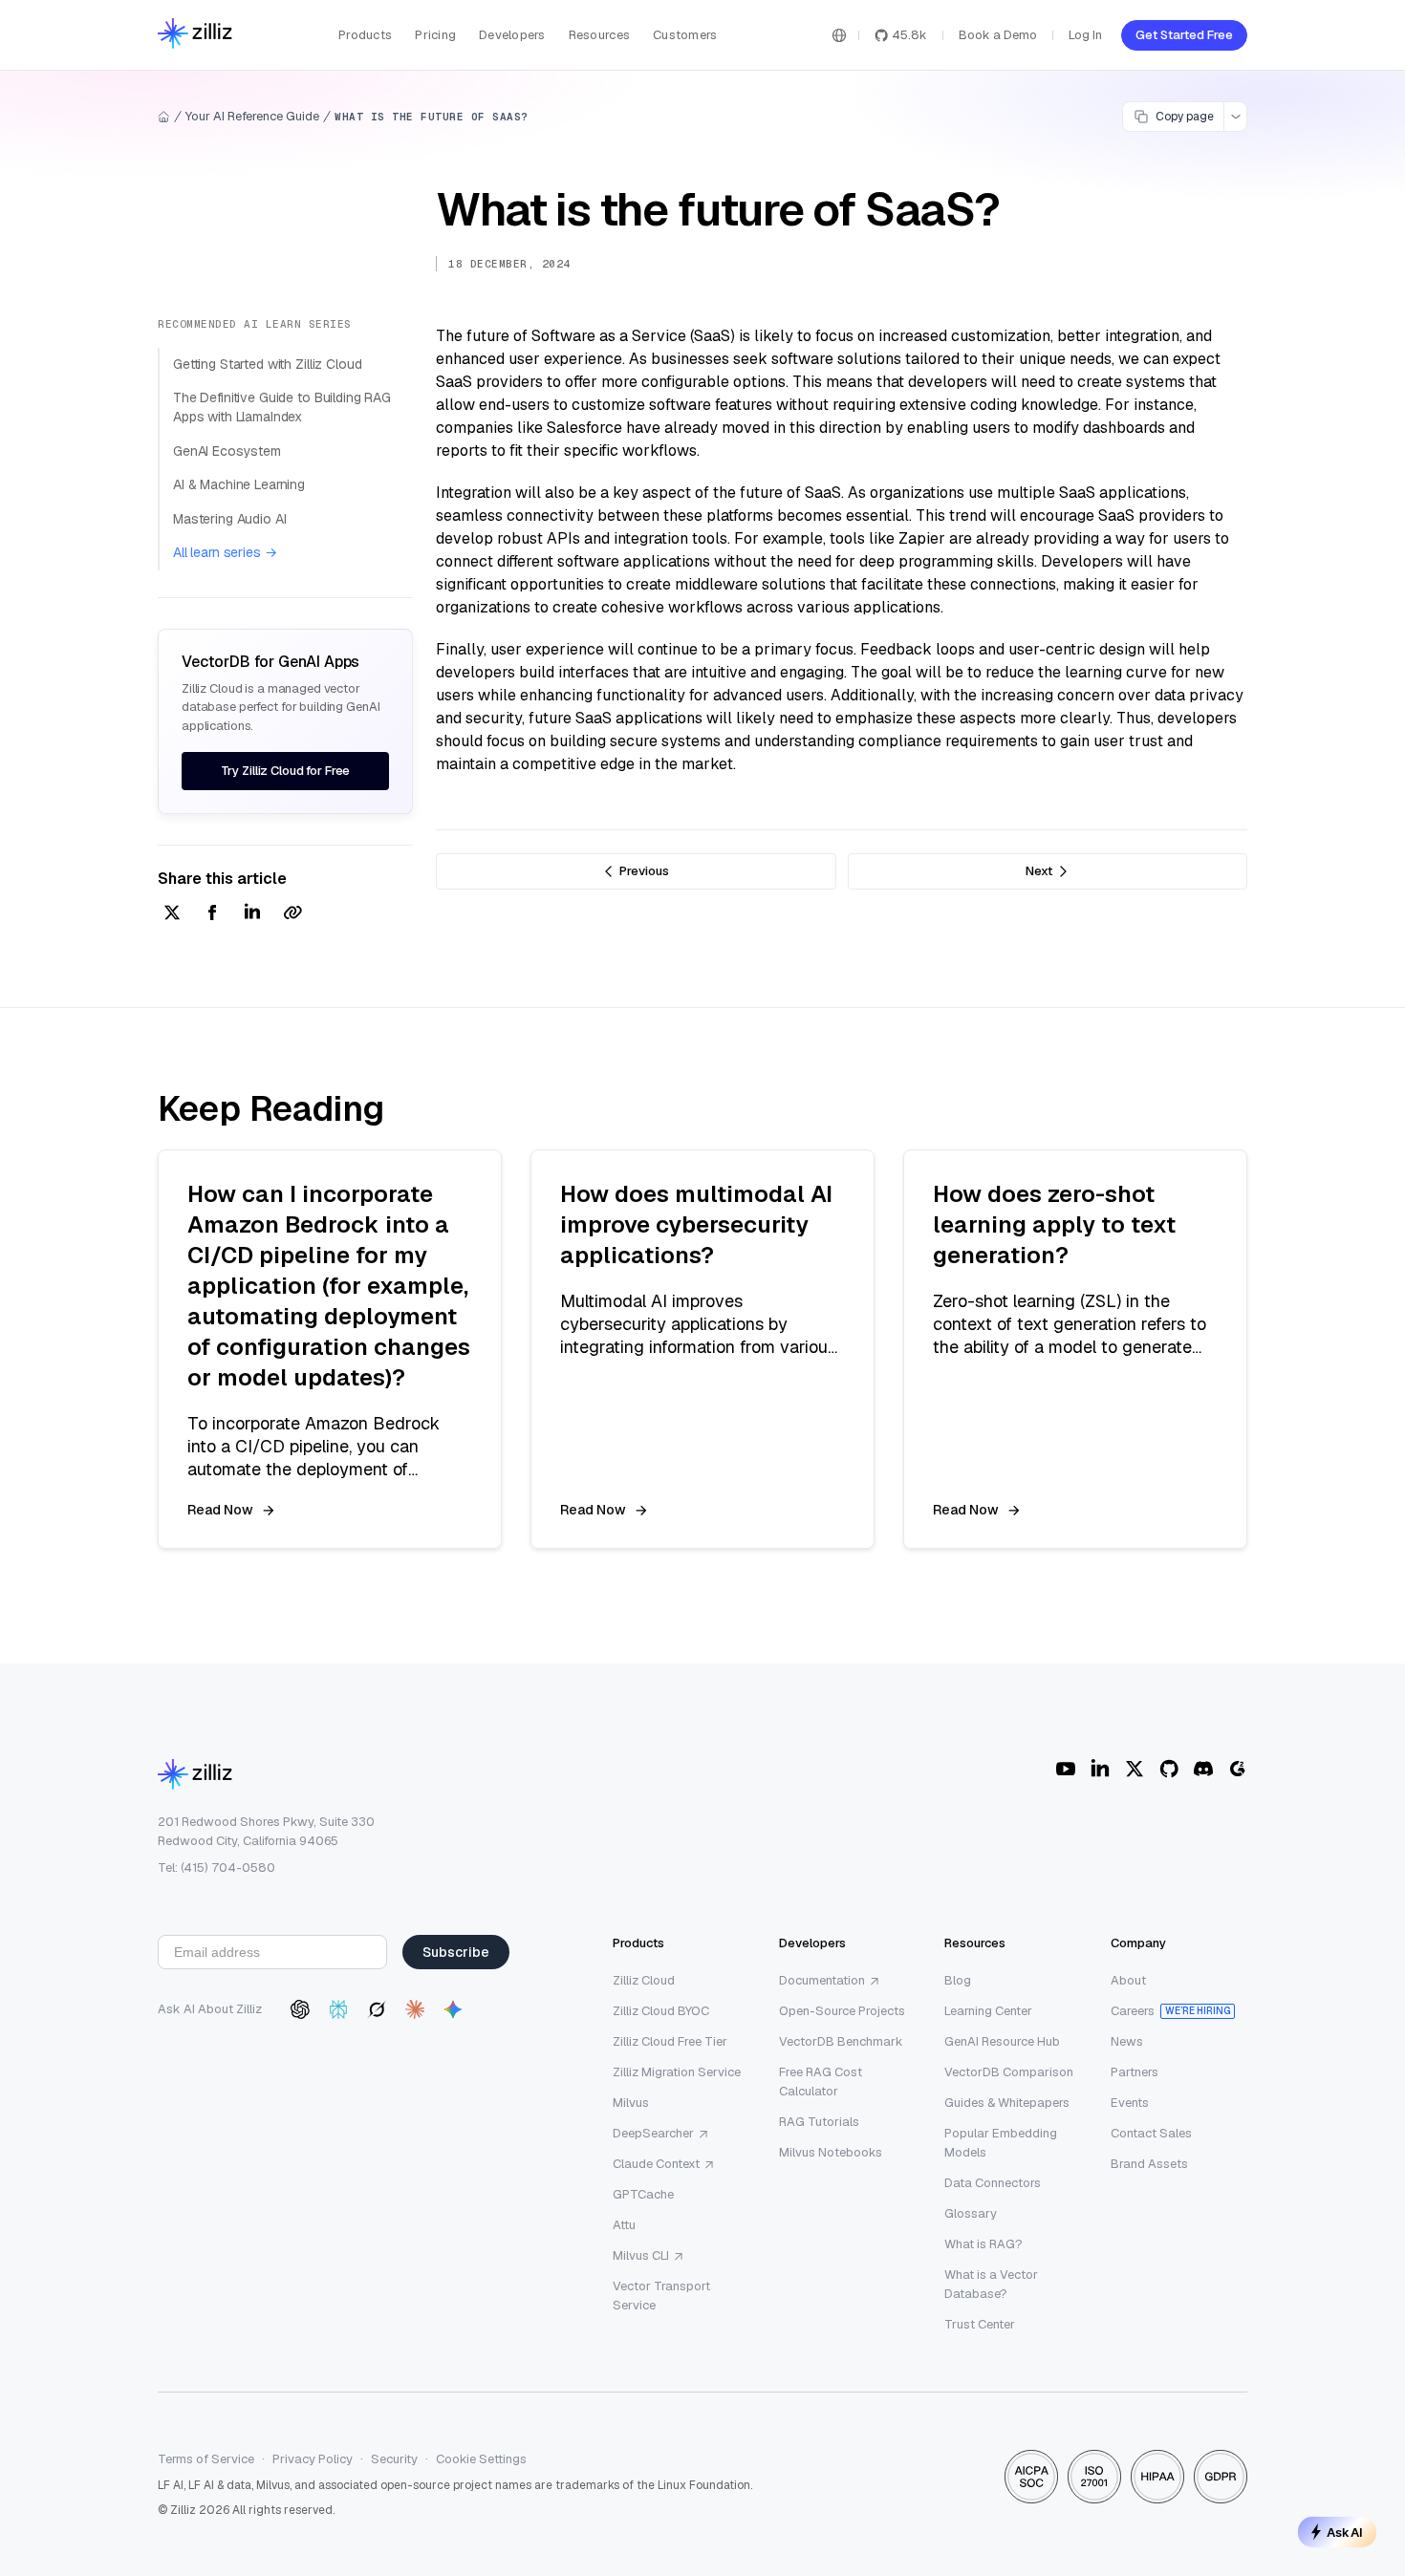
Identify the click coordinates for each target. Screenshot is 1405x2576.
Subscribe (456, 1952)
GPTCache (643, 2194)
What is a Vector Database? (991, 2284)
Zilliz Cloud (644, 1980)
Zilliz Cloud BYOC (661, 2011)
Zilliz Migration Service (677, 2072)
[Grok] (377, 2009)
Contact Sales (1151, 2133)
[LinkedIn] (1100, 1769)
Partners (1135, 2072)
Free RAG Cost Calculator (821, 2082)
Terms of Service (206, 2459)
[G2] (1238, 1769)
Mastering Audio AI (229, 519)
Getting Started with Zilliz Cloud (267, 364)
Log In (1085, 35)
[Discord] (1203, 1769)
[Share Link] (292, 914)
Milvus (631, 2103)
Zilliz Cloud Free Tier (670, 2041)
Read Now (220, 1510)
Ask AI (1345, 2532)
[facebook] (212, 914)
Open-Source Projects (842, 2011)
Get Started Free (1184, 35)
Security (394, 2459)
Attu (624, 2225)
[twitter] (172, 914)
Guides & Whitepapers (1007, 2103)
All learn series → (225, 552)
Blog (958, 1980)
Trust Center (980, 2324)
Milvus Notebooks (831, 2152)
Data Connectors (993, 2183)
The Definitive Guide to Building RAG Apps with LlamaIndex (282, 407)
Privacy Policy (313, 2459)
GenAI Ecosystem (227, 451)
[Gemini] (453, 2009)
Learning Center (988, 2011)
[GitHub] (1169, 1769)
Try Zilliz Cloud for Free (286, 771)
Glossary (971, 2213)
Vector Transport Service (661, 2296)
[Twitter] (1135, 1769)
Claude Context (656, 2164)
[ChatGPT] (300, 2009)
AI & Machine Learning (239, 484)
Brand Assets (1149, 2164)
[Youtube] (1066, 1769)
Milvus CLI (641, 2255)
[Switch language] (839, 35)
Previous (644, 871)
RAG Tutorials (819, 2122)
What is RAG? (983, 2244)
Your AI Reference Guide (252, 116)
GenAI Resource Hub (1002, 2041)
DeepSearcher (653, 2133)
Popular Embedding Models (1001, 2143)
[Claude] (415, 2009)
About (1128, 1980)
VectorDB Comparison (1009, 2072)
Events (1130, 2103)
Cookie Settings (481, 2459)
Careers (1133, 2011)
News (1127, 2041)
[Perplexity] (338, 2009)
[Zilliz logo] (195, 35)
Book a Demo (998, 35)
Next (1039, 871)
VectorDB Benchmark (841, 2041)
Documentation (822, 1980)
